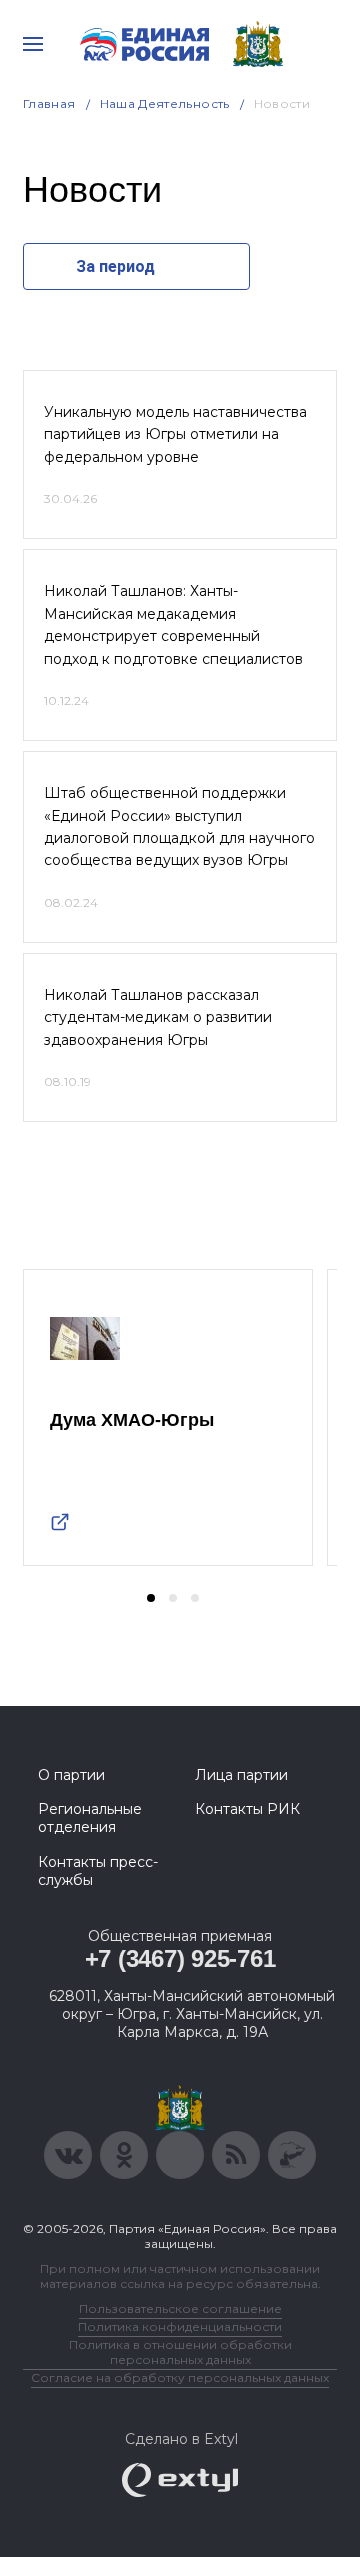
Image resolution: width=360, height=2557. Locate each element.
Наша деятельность (165, 103)
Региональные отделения (90, 1818)
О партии (71, 1775)
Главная (49, 103)
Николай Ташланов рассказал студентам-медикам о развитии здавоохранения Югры (158, 1017)
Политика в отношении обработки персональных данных (180, 2352)
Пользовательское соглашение (180, 2308)
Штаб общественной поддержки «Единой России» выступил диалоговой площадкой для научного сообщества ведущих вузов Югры (179, 826)
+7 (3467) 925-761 (180, 1958)
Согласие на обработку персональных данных (180, 2377)
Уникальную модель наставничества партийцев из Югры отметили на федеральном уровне (175, 434)
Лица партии (241, 1775)
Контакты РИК (247, 1809)
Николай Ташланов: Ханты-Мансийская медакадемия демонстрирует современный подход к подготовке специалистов (173, 624)
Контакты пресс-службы (98, 1871)
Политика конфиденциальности (180, 2326)
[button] (151, 1598)
